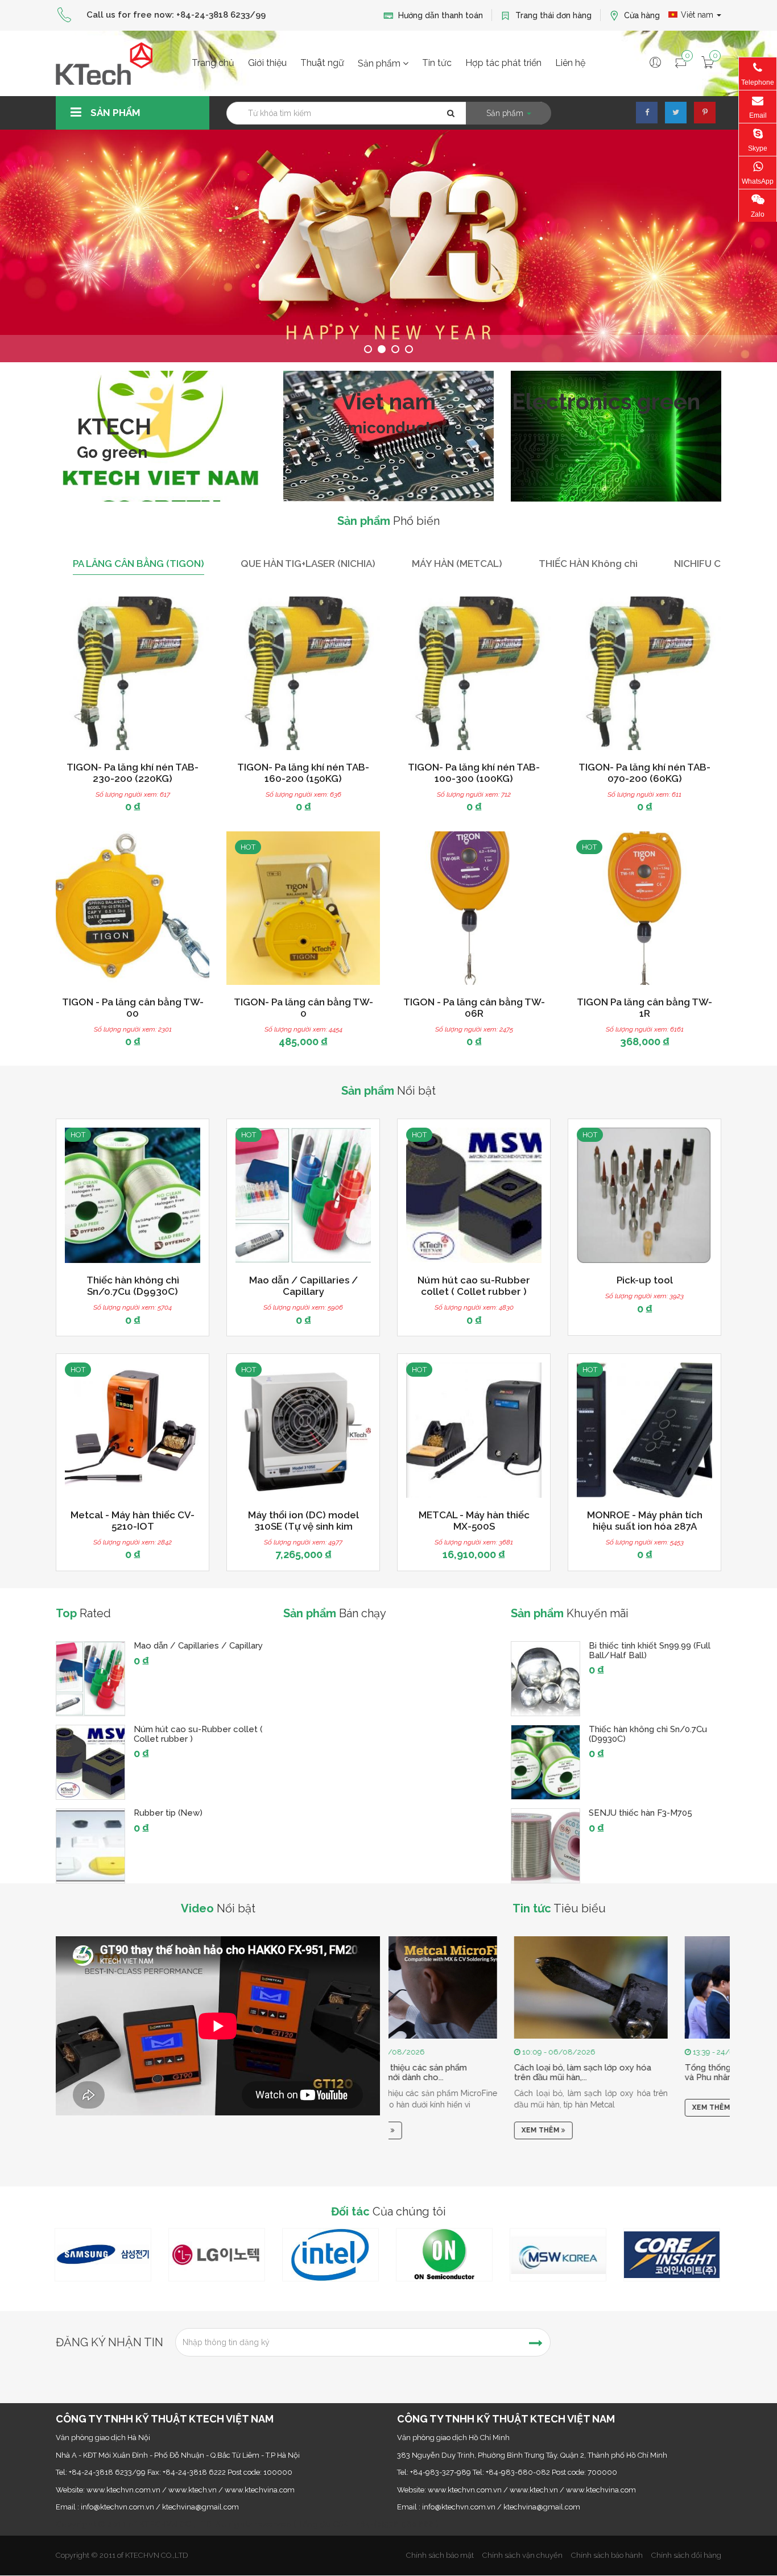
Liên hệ (570, 63)
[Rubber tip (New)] (90, 1846)
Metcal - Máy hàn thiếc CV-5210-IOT (133, 1521)
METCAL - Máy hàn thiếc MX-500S (474, 1521)
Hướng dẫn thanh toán (439, 15)
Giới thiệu (267, 63)
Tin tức (437, 63)
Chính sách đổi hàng (686, 2555)
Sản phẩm (380, 63)
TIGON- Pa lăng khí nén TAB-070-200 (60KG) (644, 773)
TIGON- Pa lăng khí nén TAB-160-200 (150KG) (303, 773)
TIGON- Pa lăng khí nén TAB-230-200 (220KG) (133, 773)
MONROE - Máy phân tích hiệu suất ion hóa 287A (645, 1521)
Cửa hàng (641, 15)
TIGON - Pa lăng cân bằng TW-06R (474, 1008)
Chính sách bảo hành (607, 2555)
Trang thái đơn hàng (552, 15)
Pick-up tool (645, 1280)
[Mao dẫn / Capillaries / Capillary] (90, 1679)
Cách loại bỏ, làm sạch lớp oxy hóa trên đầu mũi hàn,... (466, 2073)
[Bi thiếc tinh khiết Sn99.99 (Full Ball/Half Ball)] (545, 1679)
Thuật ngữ (322, 63)
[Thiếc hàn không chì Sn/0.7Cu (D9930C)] (545, 1762)
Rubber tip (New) (168, 1813)
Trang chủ (213, 63)
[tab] (139, 564)
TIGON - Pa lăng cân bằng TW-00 (133, 1008)
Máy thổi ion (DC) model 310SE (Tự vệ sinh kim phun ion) (303, 1526)
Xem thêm (424, 2131)
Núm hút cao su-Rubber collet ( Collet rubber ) (474, 1286)
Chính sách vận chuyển (522, 2555)
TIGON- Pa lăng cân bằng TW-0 (303, 1008)
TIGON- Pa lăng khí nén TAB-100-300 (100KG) (474, 773)
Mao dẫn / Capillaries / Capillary (303, 1286)
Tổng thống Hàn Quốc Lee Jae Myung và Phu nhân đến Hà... (644, 2073)
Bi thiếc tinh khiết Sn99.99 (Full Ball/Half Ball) (650, 1651)
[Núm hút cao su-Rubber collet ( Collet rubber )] (90, 1762)
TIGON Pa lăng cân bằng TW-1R (644, 1008)
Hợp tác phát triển (503, 63)
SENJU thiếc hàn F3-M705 (640, 1813)
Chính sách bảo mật (440, 2555)
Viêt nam (698, 15)
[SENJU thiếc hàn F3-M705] (545, 1846)
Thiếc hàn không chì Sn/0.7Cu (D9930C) (133, 1286)
